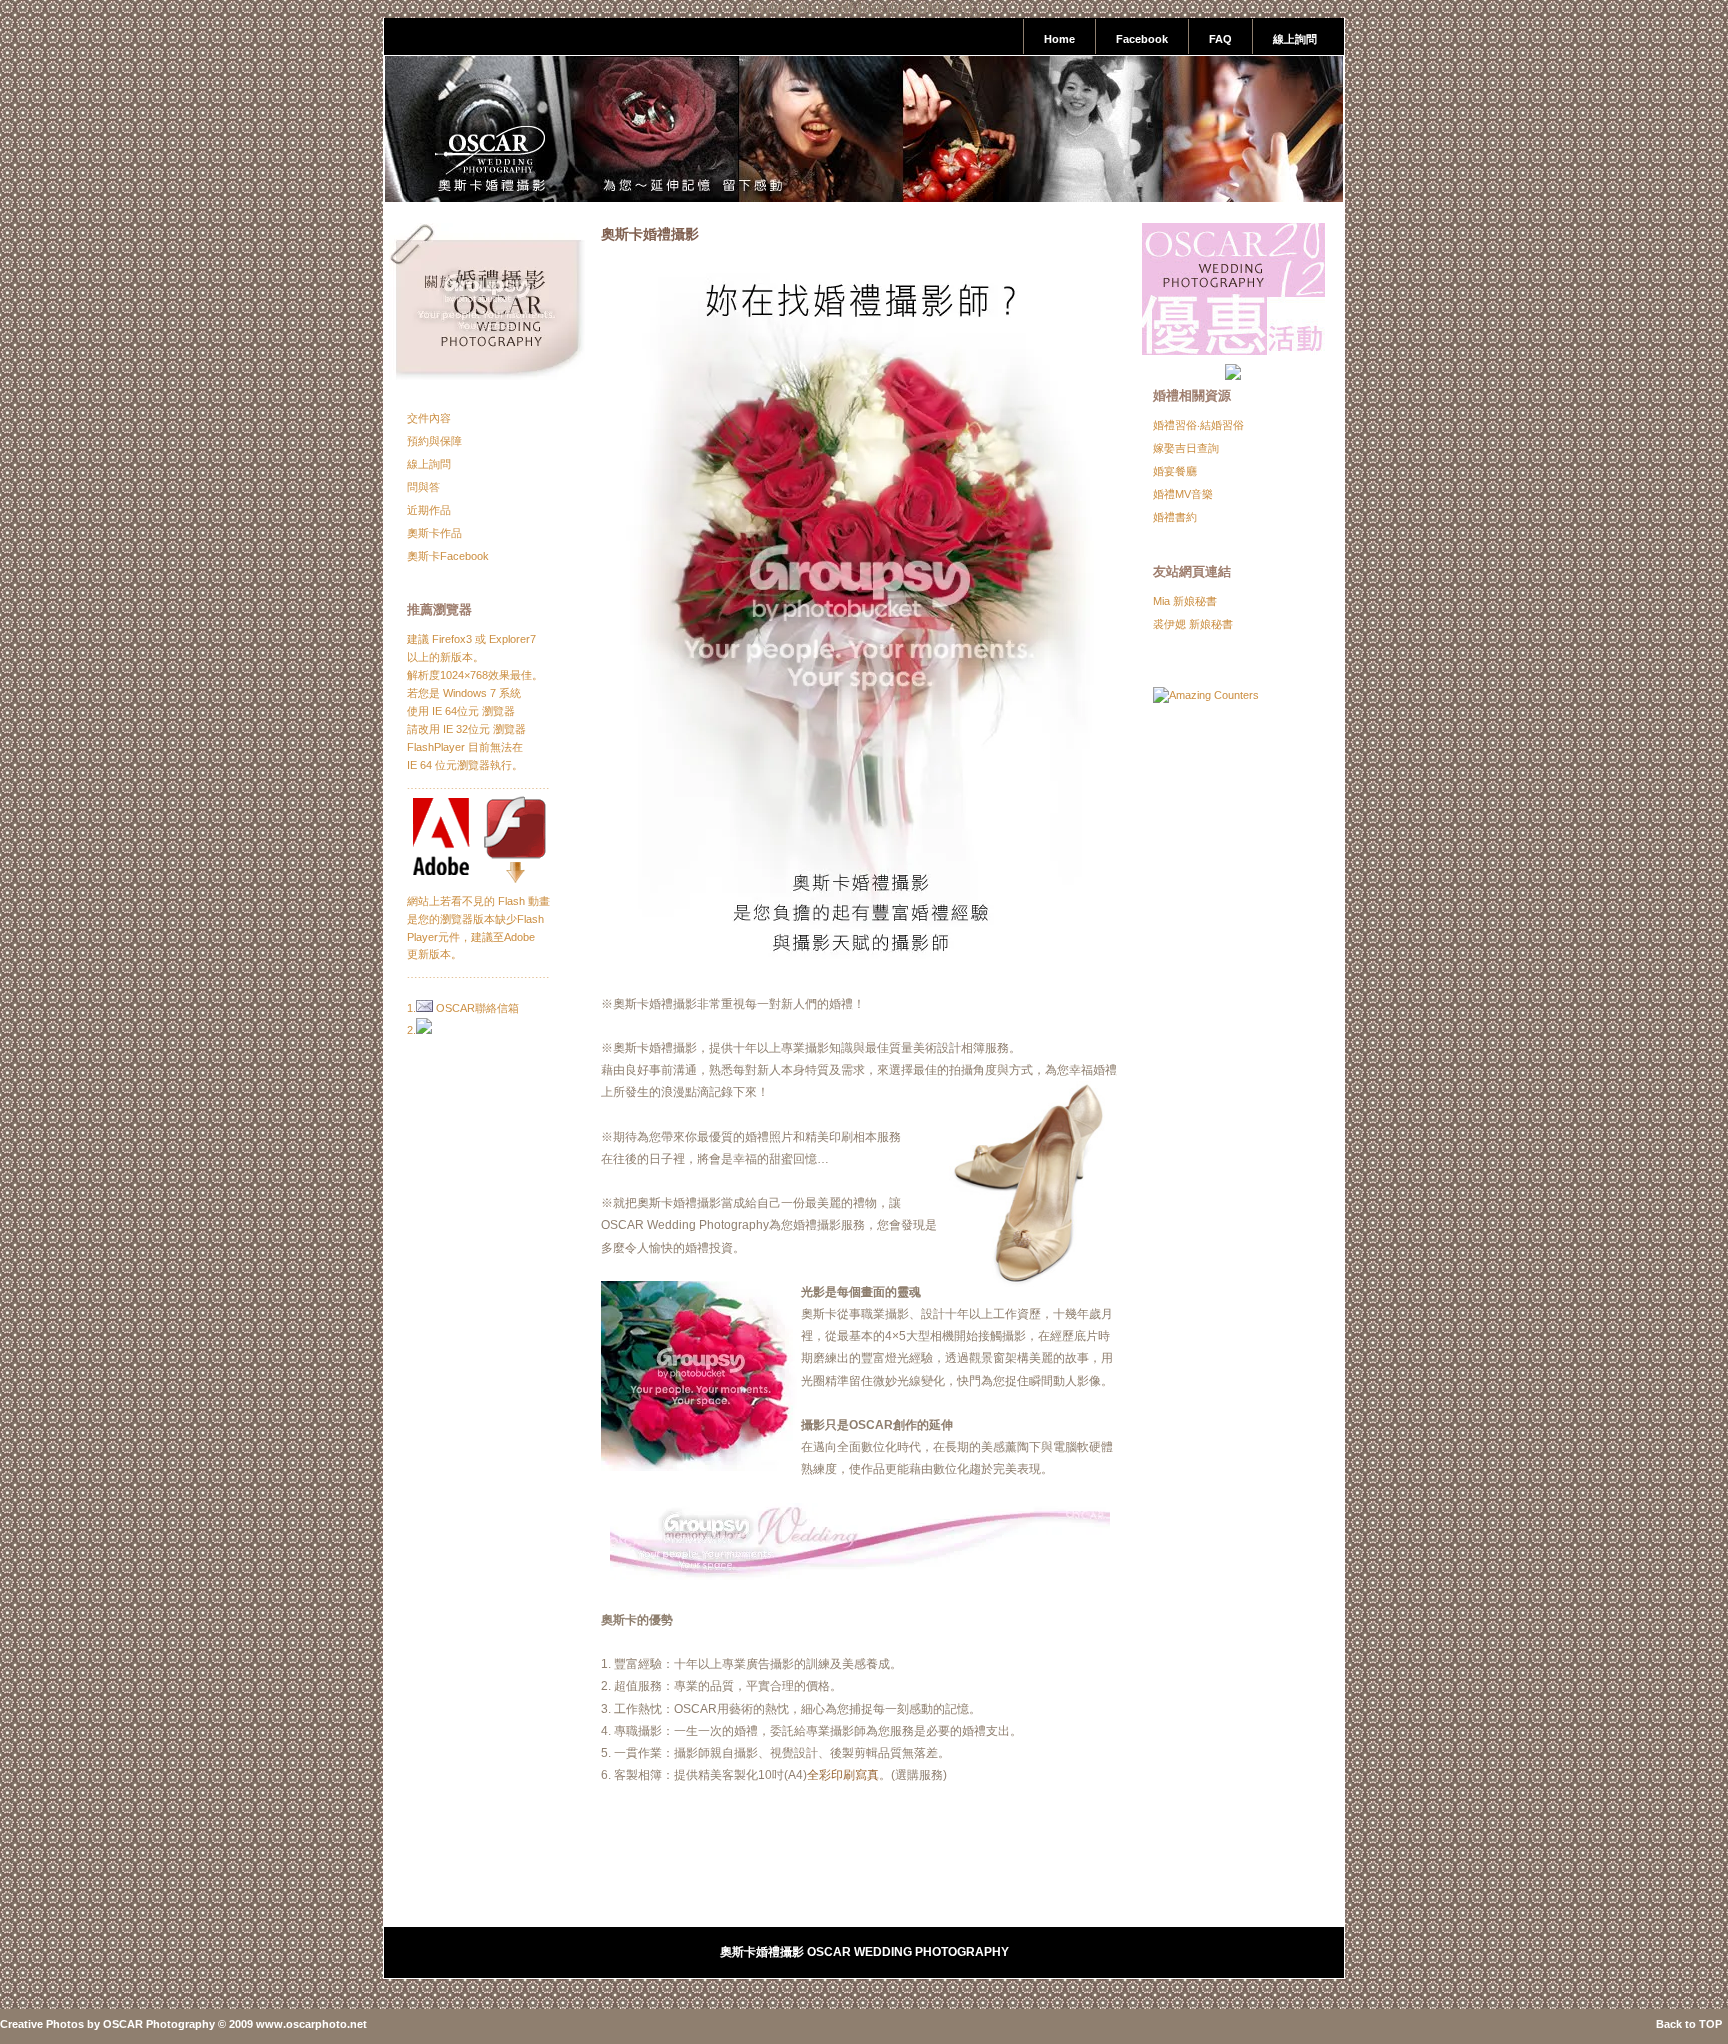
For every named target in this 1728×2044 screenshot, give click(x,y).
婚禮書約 (1175, 517)
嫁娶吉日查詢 (1186, 448)
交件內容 (429, 418)
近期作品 (429, 510)
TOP (1710, 2024)
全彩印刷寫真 (843, 1775)
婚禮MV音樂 (1183, 494)
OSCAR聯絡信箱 (477, 1008)
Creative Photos (42, 2024)
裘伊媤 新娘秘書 (1193, 624)
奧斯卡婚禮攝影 (650, 234)
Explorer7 (512, 639)
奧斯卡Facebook (448, 556)
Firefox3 (452, 639)
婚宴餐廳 (1175, 471)
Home (1059, 39)
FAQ (1220, 39)
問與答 (423, 487)
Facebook (1142, 39)
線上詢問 (1295, 39)
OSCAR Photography (159, 2024)
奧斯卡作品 (434, 533)
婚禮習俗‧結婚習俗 (1198, 425)
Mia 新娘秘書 (1185, 601)
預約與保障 (434, 441)
